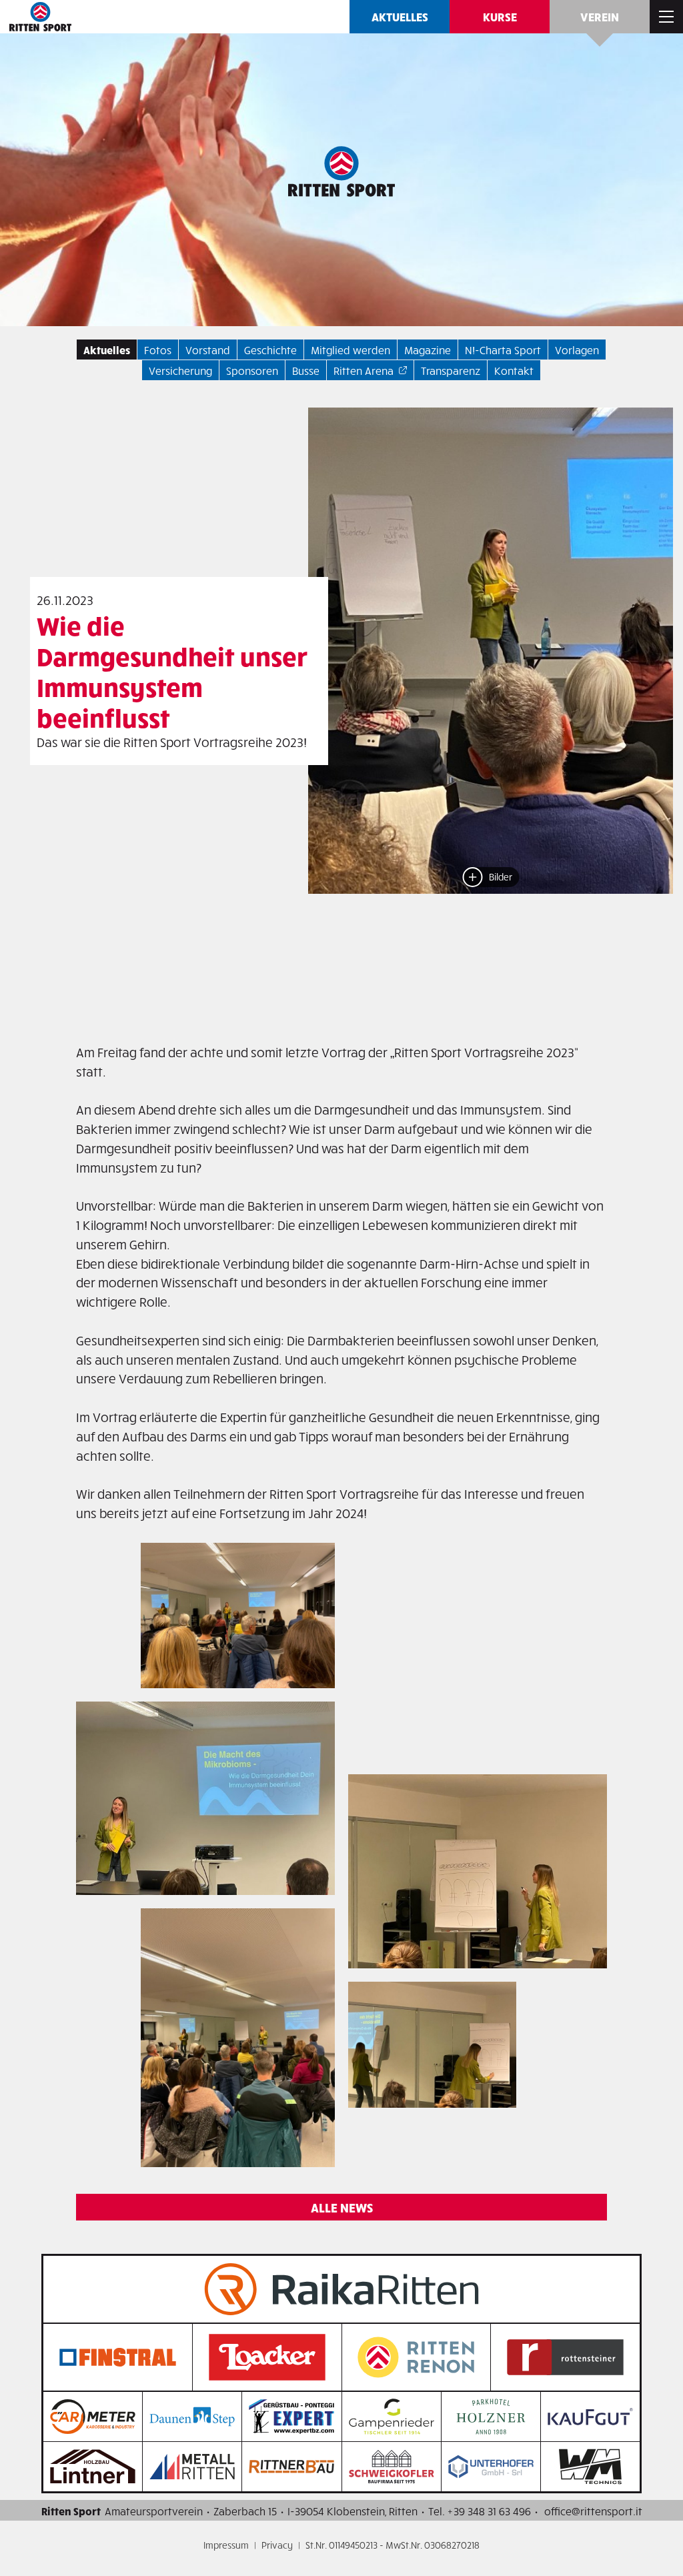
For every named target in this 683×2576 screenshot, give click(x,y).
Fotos (158, 350)
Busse (306, 370)
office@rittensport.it (593, 2511)
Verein (600, 16)
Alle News (342, 2207)
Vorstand (208, 350)
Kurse (500, 16)
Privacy (277, 2545)
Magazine (428, 350)
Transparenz (451, 370)
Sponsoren (252, 370)
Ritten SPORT (40, 17)
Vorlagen (577, 350)
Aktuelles (400, 16)
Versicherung (180, 370)
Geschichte (270, 350)
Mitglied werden (351, 350)
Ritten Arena (364, 370)
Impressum (226, 2545)
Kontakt (514, 370)
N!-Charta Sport (503, 350)
